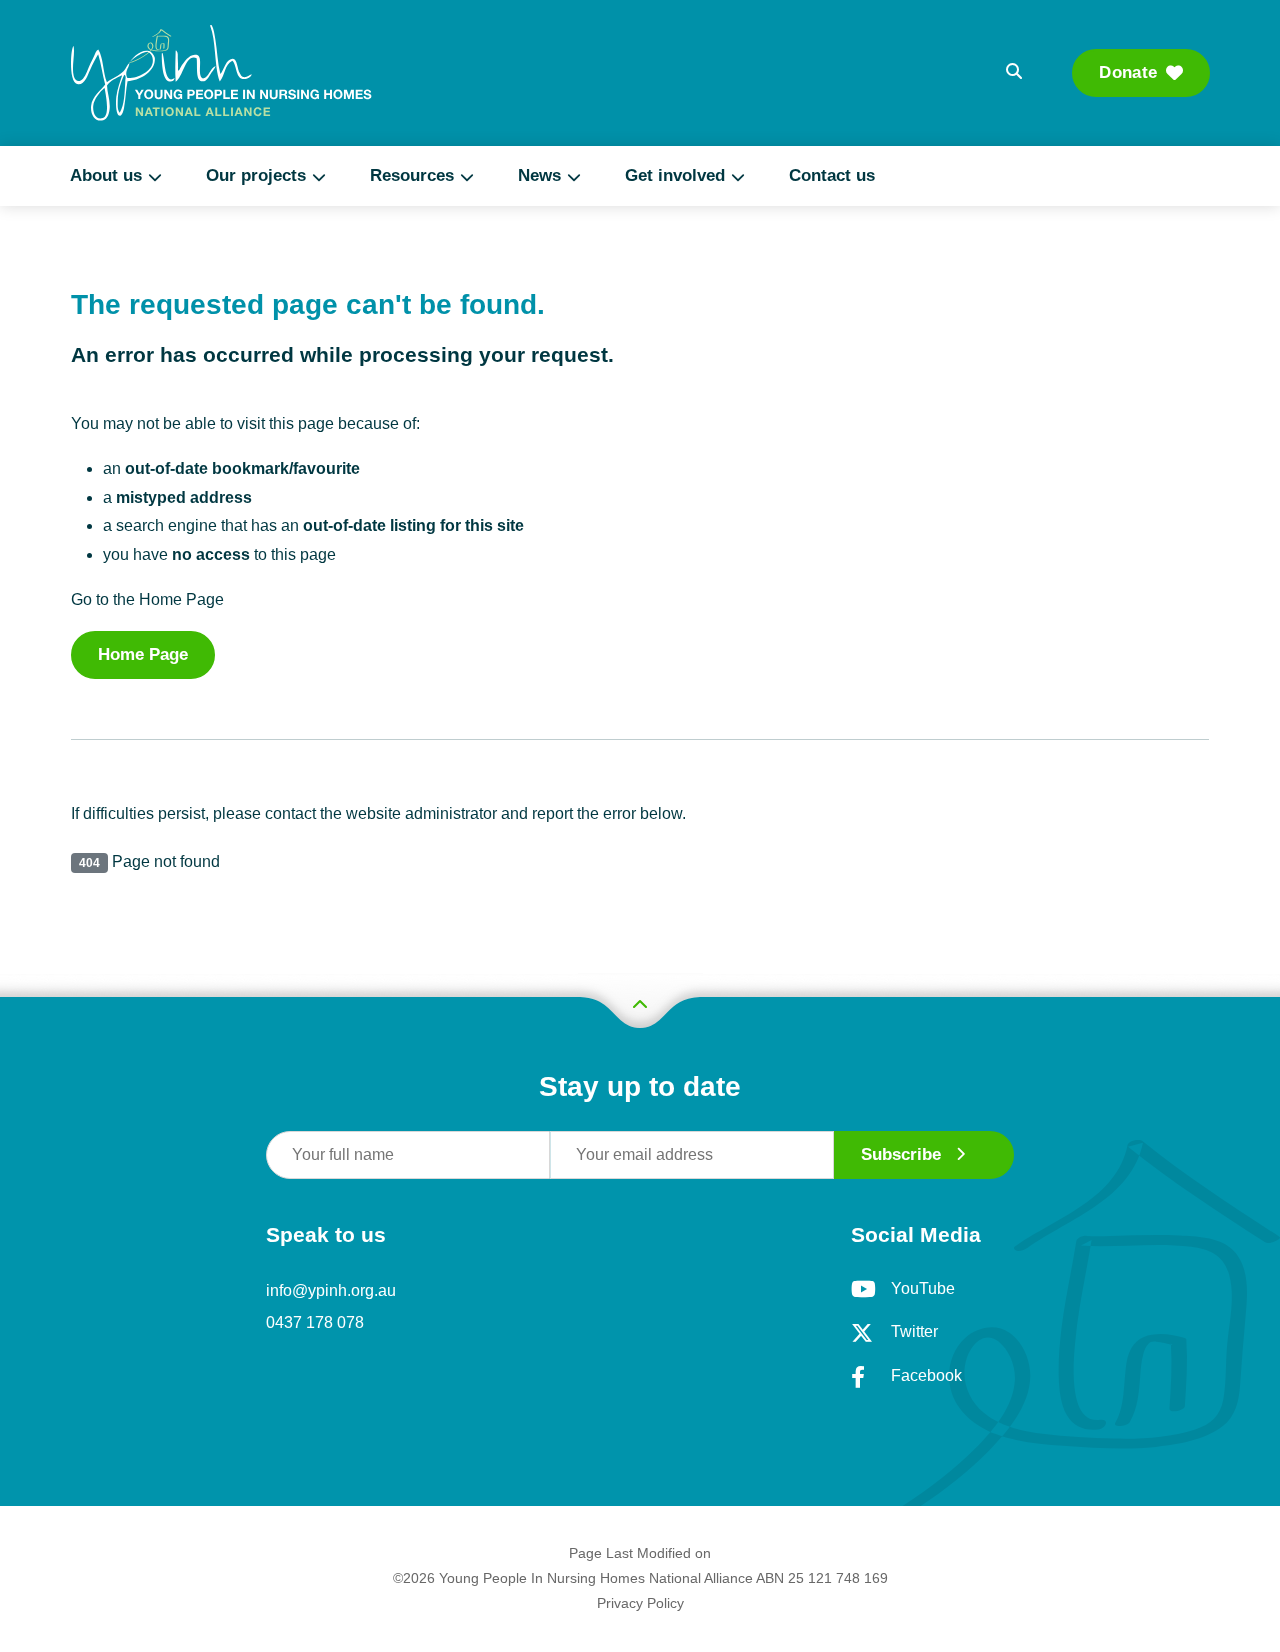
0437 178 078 (315, 1322)
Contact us (832, 175)
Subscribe (901, 1154)
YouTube (923, 1288)
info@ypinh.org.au (331, 1290)
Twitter (914, 1331)
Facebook (926, 1375)
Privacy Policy (640, 1603)
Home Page (143, 654)
